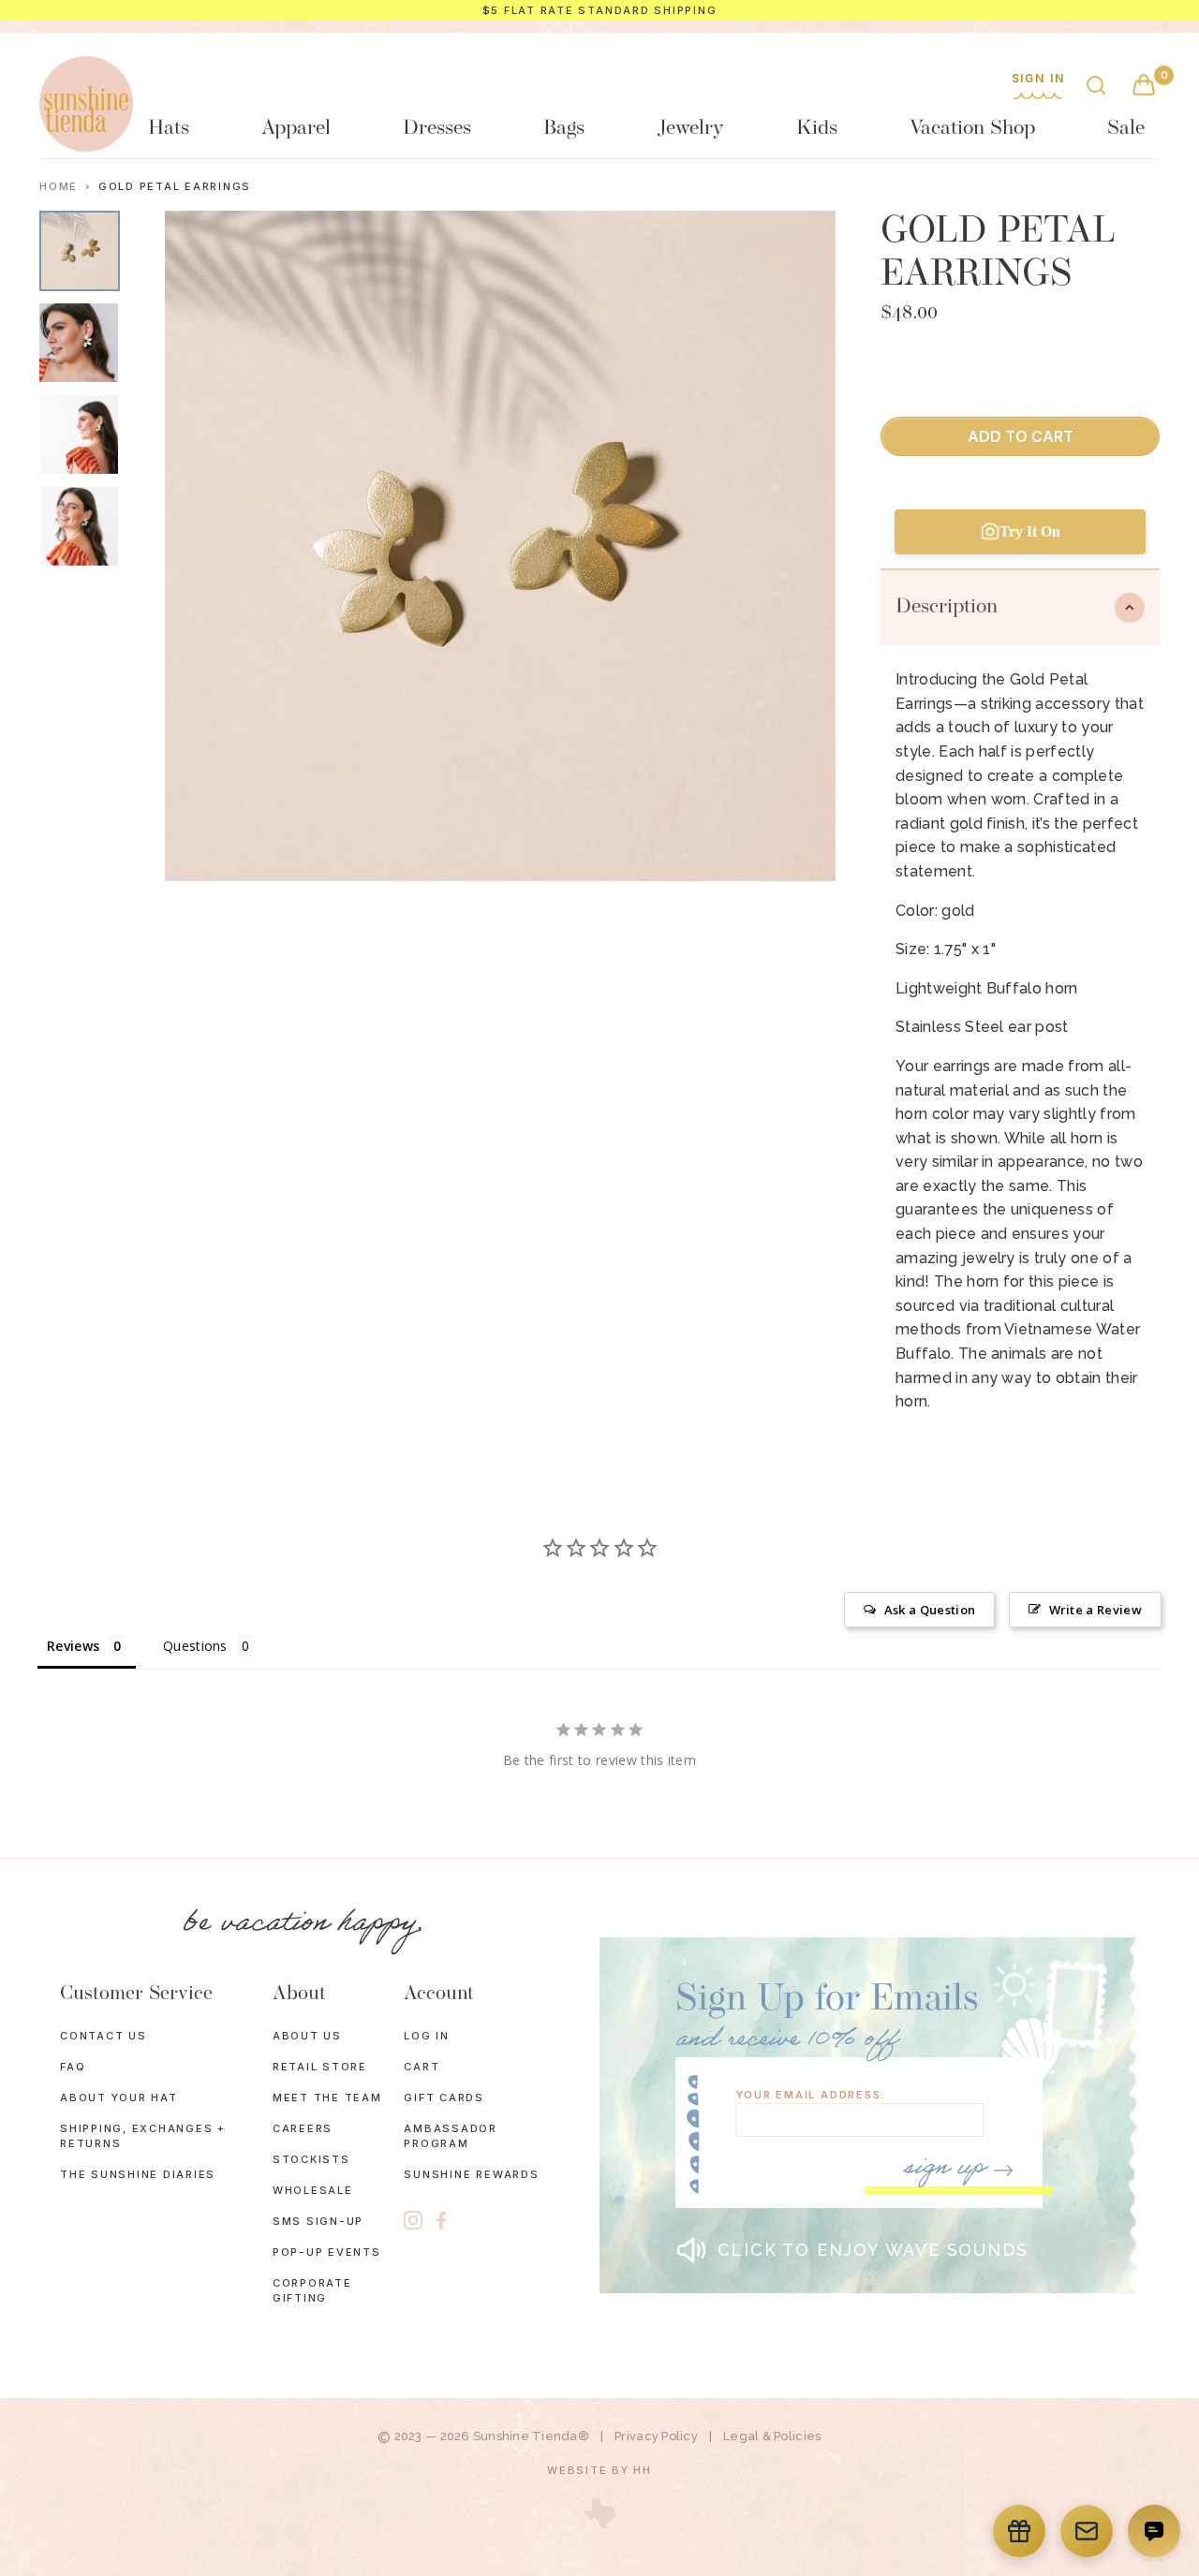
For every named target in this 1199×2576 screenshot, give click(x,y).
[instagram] (413, 2220)
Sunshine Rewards (471, 2174)
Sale (1126, 129)
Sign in (1038, 79)
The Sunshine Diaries (138, 2174)
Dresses (437, 129)
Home (59, 187)
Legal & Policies (772, 2436)
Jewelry (691, 129)
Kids (817, 129)
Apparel (296, 129)
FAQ (73, 2067)
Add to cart (1021, 436)
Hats (169, 129)
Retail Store (320, 2067)
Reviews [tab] (73, 1646)
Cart (422, 2067)
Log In (427, 2036)
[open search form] (1096, 87)
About (299, 1994)
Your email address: (810, 2095)
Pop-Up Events (327, 2252)
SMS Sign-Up (318, 2221)
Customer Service (136, 1994)
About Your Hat (119, 2098)
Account (439, 1994)
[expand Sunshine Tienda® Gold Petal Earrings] (80, 251)
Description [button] (947, 607)
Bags (564, 129)
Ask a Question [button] (930, 1610)
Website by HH (599, 2470)
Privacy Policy (656, 2436)
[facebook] (441, 2221)
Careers (303, 2128)
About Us (307, 2036)
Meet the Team (327, 2098)
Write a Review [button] (1095, 1610)
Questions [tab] (195, 1646)
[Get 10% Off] (1087, 2531)
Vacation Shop (972, 129)
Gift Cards (444, 2098)
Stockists (311, 2159)
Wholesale (313, 2190)
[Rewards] (1019, 2531)
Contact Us (104, 2036)
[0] (1144, 87)
